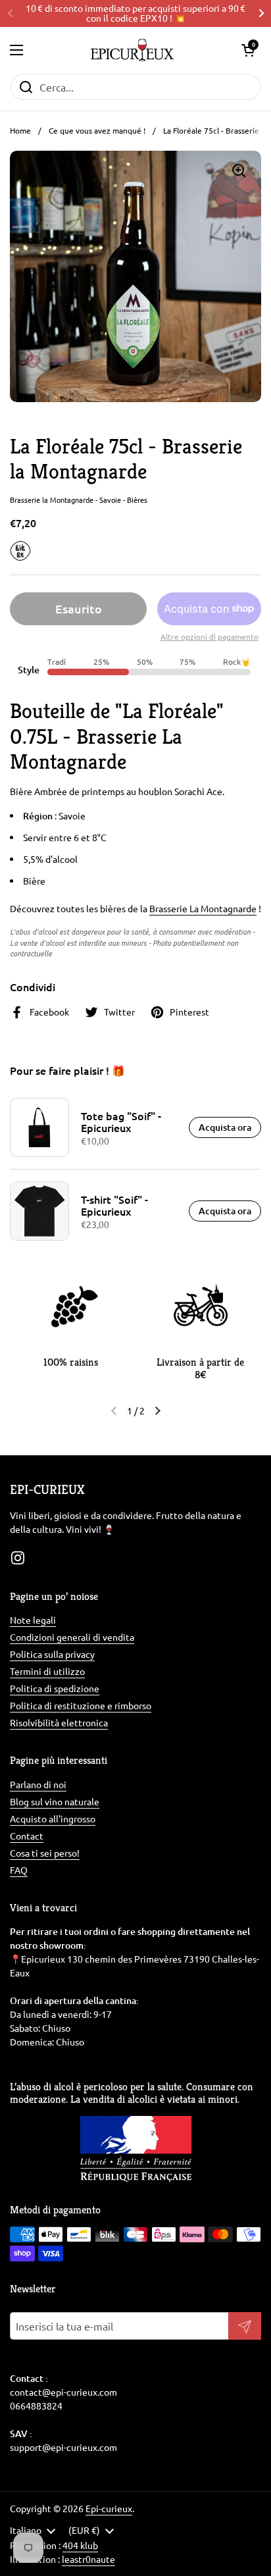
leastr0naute (88, 2559)
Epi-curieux (109, 2508)
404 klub (80, 2545)
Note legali (33, 1620)
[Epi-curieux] (132, 50)
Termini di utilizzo (47, 1671)
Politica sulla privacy (52, 1654)
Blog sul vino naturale (55, 1801)
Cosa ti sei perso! (45, 1853)
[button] (248, 50)
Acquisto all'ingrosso (53, 1818)
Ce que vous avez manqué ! (97, 130)
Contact (27, 1836)
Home (20, 130)
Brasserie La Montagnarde (203, 908)
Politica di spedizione (55, 1688)
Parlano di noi (38, 1784)
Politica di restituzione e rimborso (81, 1705)
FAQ (19, 1870)
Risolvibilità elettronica (59, 1722)
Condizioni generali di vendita (72, 1637)
